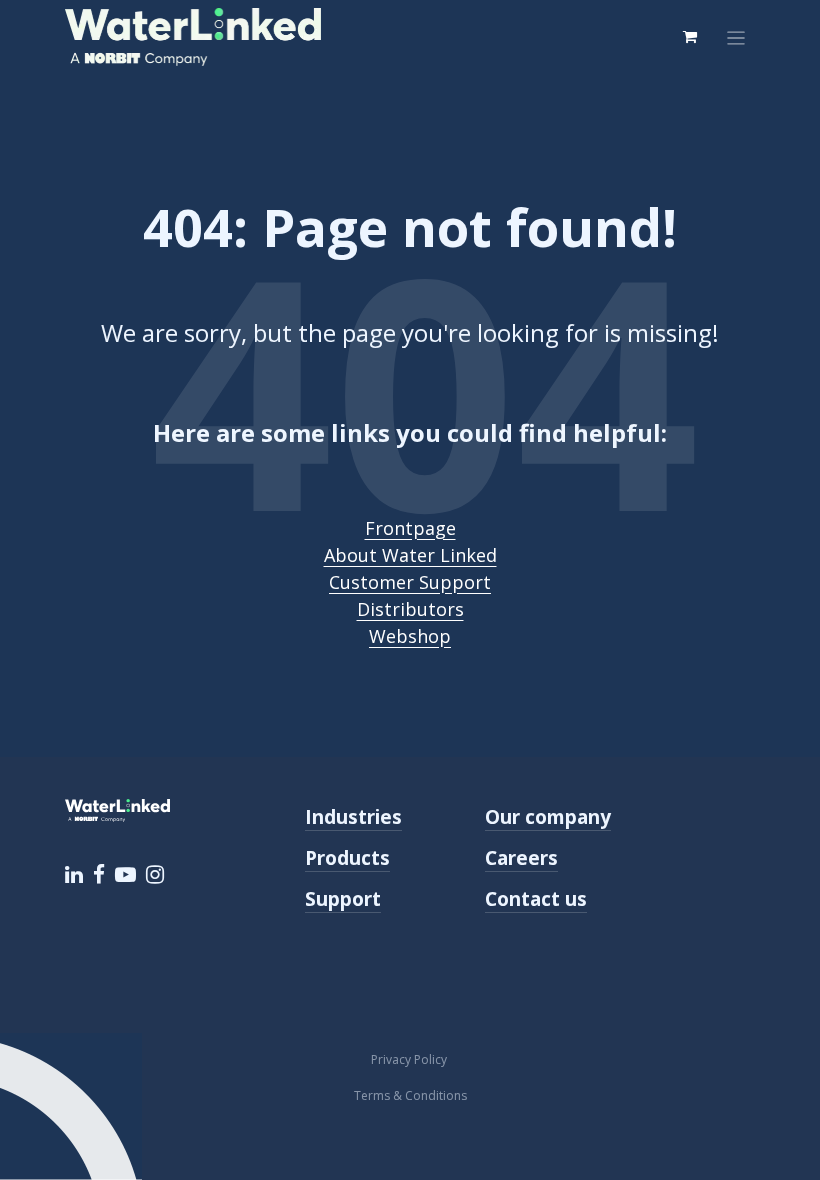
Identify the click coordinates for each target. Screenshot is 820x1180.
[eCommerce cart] (690, 37)
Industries (353, 816)
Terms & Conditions (410, 1095)
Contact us (536, 898)
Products (347, 857)
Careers (521, 857)
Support (343, 898)
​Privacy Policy (410, 1059)
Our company (548, 816)
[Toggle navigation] (736, 37)
